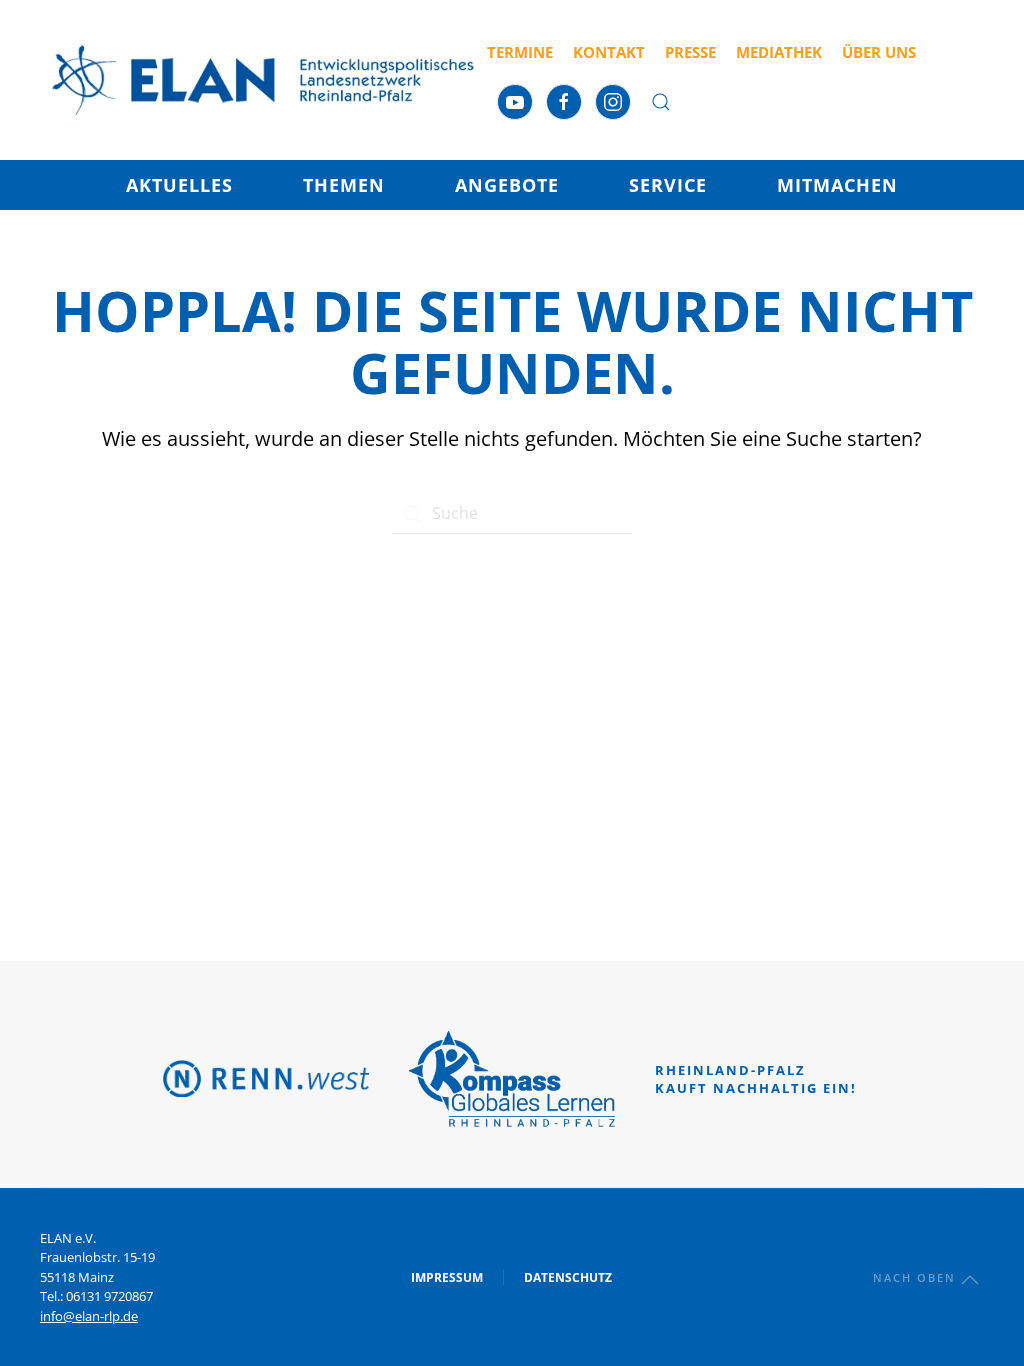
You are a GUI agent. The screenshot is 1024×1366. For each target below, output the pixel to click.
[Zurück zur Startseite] (263, 80)
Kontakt (609, 52)
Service (668, 185)
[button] (661, 102)
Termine (520, 52)
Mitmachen (837, 185)
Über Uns (879, 52)
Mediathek (779, 52)
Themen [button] (344, 185)
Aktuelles (179, 185)
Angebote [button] (507, 185)
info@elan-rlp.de (89, 1316)
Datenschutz (568, 1277)
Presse (690, 52)
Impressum (447, 1277)
